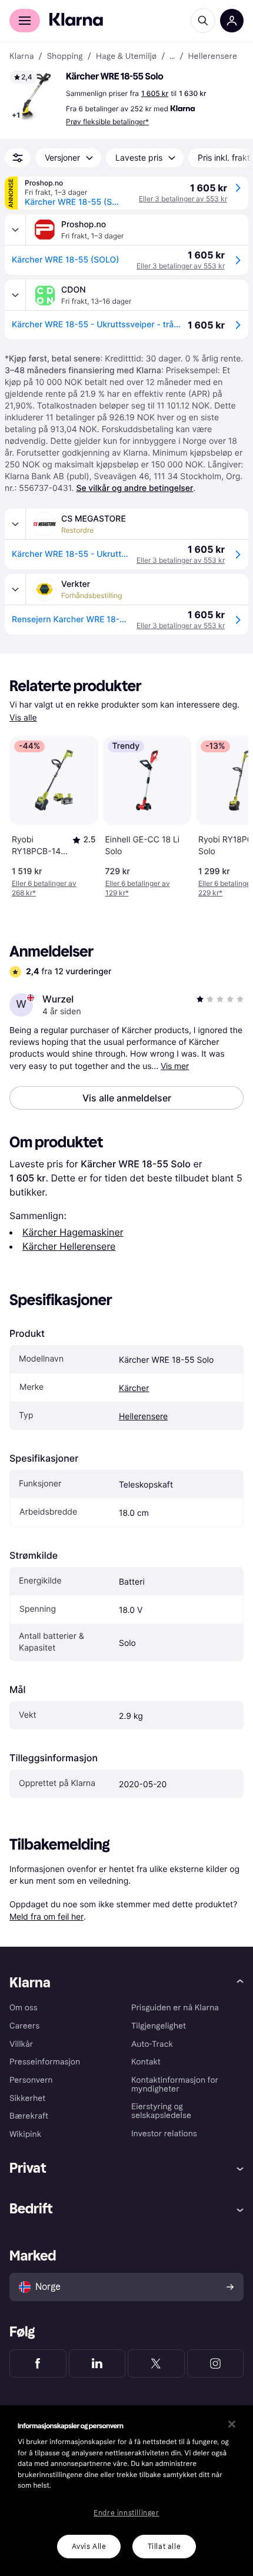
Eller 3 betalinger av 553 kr (183, 199)
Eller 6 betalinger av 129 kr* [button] (138, 888)
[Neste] (227, 814)
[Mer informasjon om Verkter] (15, 589)
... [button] (172, 57)
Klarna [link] (21, 57)
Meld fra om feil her (46, 1916)
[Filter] (18, 158)
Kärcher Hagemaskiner (73, 1232)
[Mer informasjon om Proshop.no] (15, 230)
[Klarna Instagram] (216, 2363)
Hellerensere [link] (213, 57)
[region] (126, 2491)
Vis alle (23, 718)
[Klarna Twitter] (156, 2363)
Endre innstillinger (126, 2513)
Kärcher (134, 1388)
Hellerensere (143, 1417)
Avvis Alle (89, 2547)
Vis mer (175, 1066)
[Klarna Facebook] (38, 2363)
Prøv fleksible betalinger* (107, 122)
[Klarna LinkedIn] (97, 2363)
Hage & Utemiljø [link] (126, 57)
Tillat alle (164, 2547)
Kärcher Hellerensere (69, 1246)
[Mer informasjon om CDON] (15, 295)
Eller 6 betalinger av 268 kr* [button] (44, 888)
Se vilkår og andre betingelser (134, 488)
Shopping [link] (65, 57)
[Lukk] (232, 2424)
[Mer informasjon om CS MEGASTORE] (15, 524)
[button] (35, 97)
